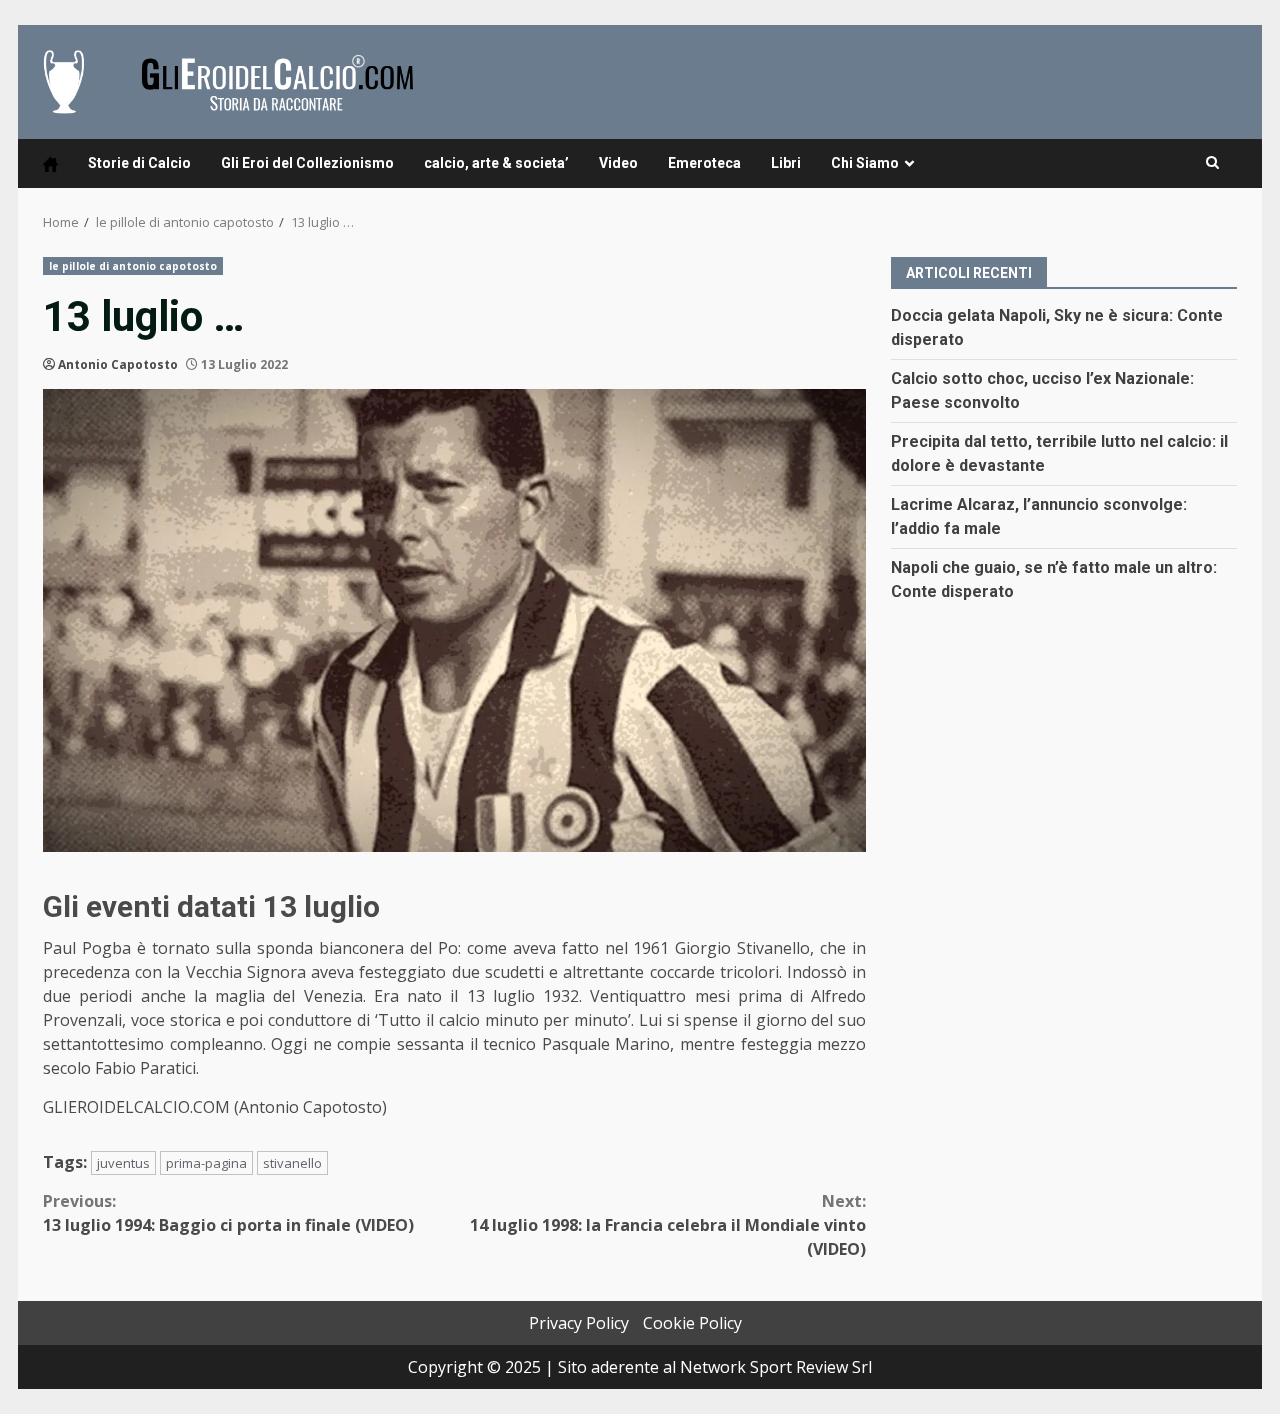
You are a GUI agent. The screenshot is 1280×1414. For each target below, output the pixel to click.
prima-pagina (206, 1163)
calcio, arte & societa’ (496, 163)
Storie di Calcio (139, 163)
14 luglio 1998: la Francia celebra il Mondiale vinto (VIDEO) (668, 1225)
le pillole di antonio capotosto (133, 266)
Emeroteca (704, 163)
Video (618, 163)
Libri (786, 163)
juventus (123, 1163)
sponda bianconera (330, 948)
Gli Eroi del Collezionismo (307, 163)
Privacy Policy (579, 1323)
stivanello (292, 1163)
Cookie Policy (692, 1323)
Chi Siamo (865, 163)
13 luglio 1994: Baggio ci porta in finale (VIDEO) (228, 1213)
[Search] (1212, 163)
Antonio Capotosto (118, 364)
